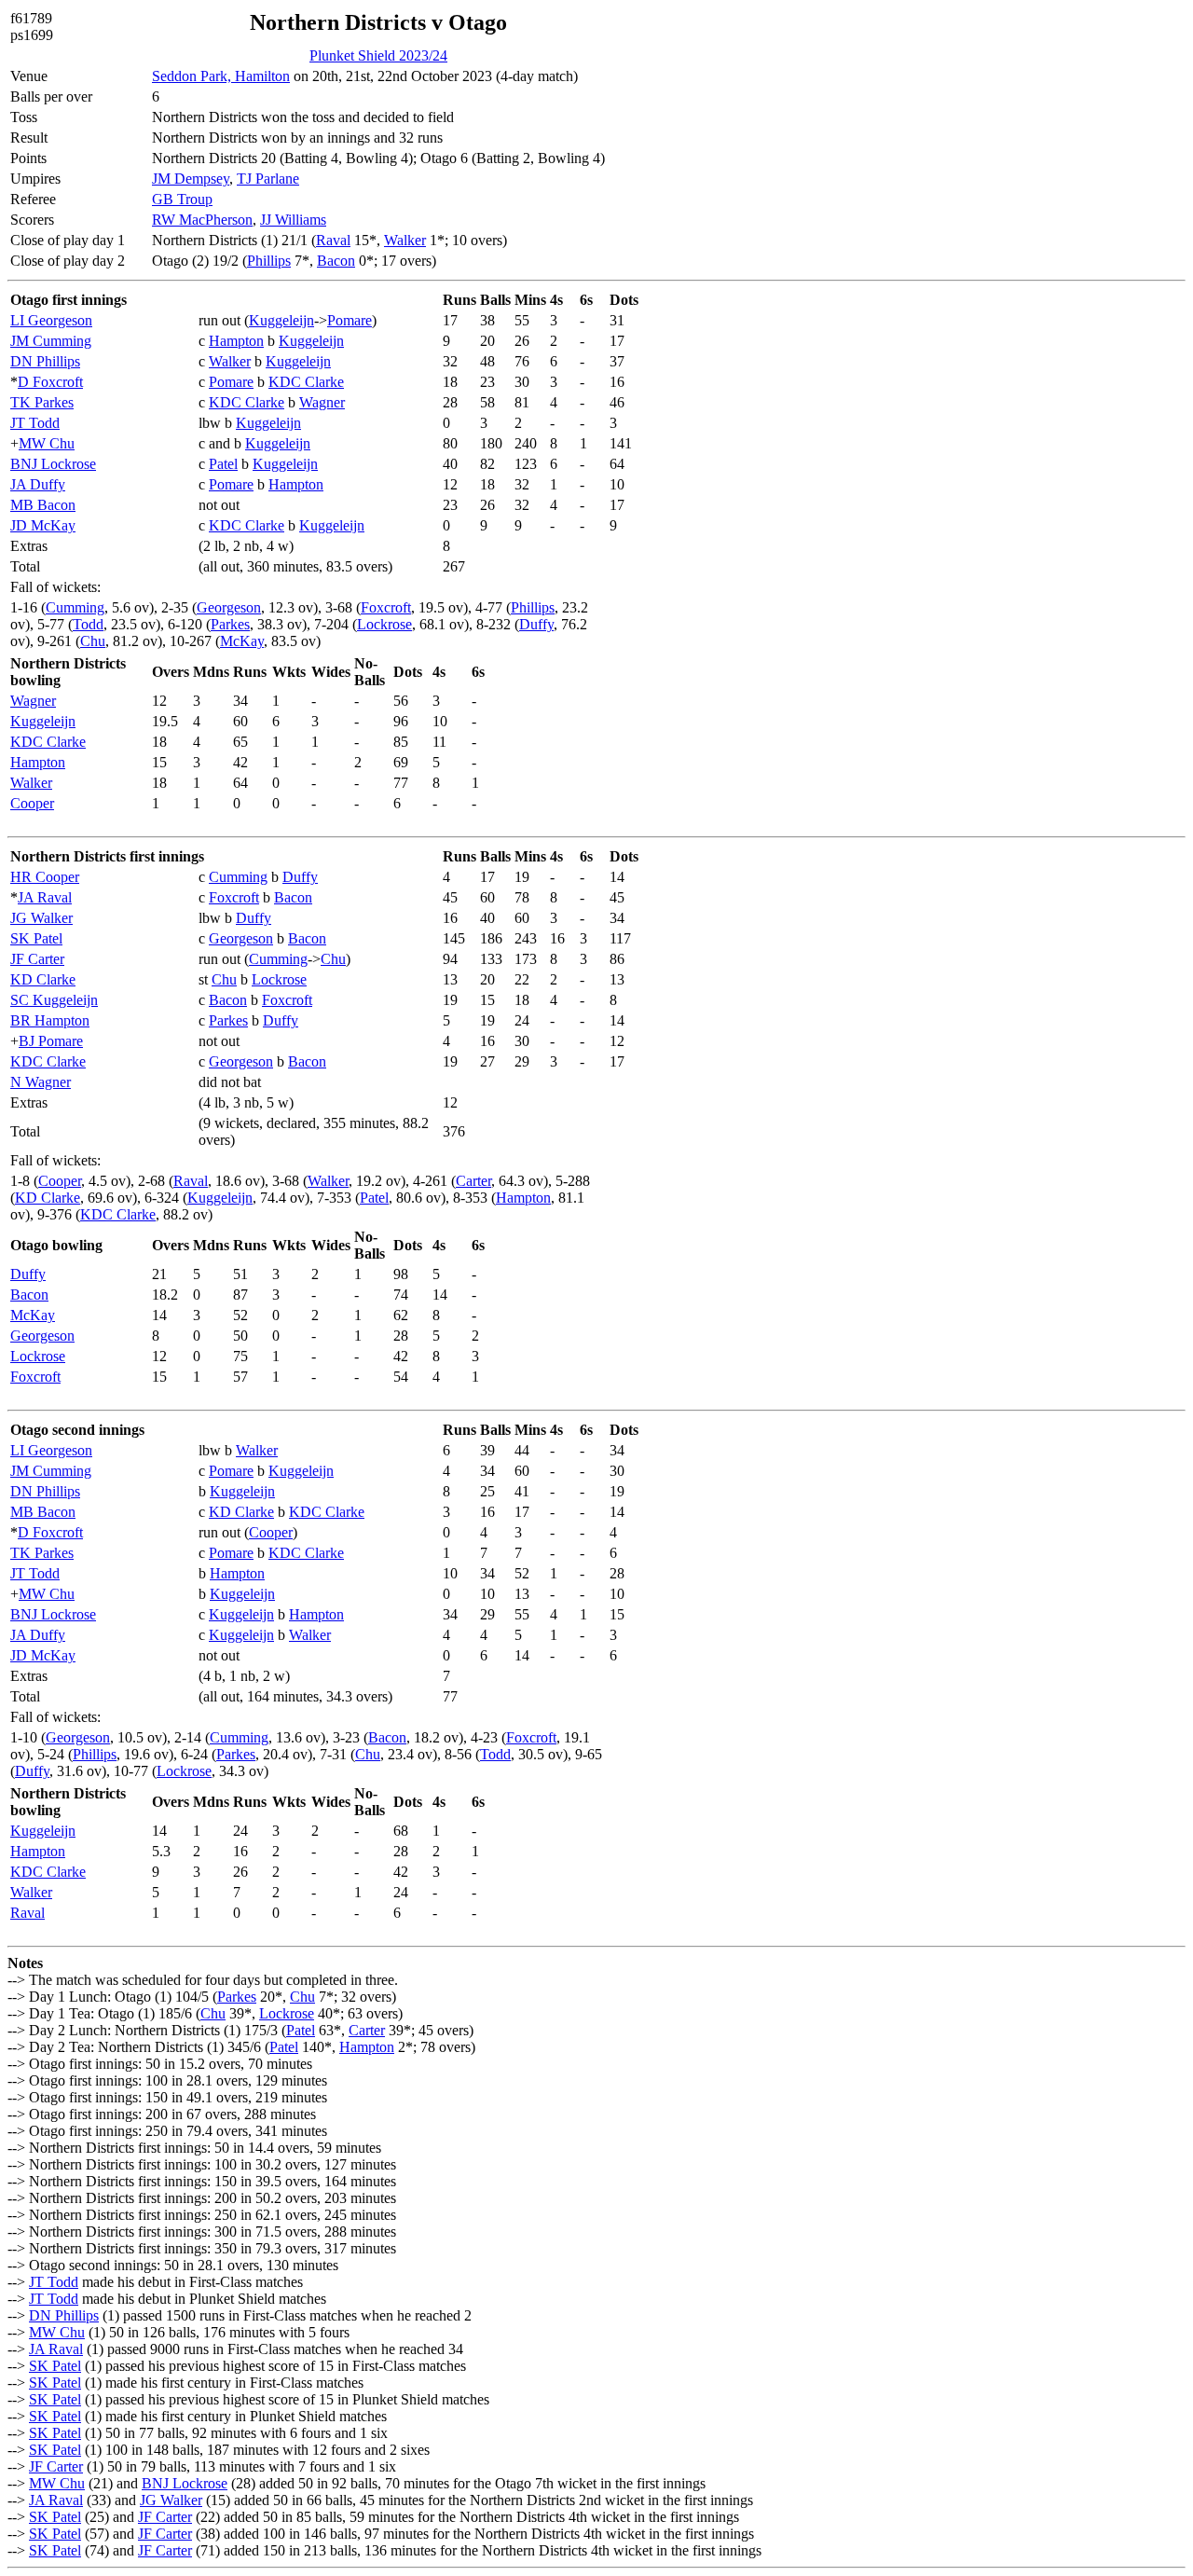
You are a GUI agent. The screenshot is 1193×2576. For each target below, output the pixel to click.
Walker (405, 240)
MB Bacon (43, 505)
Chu (93, 641)
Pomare (350, 320)
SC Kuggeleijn (54, 1000)
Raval (333, 240)
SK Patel (36, 938)
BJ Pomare (51, 1041)
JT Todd (35, 423)
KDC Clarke (306, 382)
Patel (223, 464)
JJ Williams (293, 220)
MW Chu (47, 443)
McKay (242, 641)
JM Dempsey (191, 179)
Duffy (536, 624)
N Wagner (41, 1082)
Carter (473, 1181)
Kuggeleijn (281, 320)
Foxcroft (386, 607)
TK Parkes (42, 402)
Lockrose (384, 624)
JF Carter (37, 959)
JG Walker (41, 918)
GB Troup (182, 199)
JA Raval (45, 897)
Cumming (75, 607)
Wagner (322, 402)
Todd (88, 624)
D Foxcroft (50, 382)
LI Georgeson (51, 320)
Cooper (32, 803)
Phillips (269, 261)
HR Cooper (45, 877)
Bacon (336, 261)
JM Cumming (51, 341)
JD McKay (43, 525)
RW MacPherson (202, 220)
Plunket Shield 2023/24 (378, 55)
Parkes (230, 624)
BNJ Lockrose (53, 464)
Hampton (236, 341)
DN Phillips (45, 361)
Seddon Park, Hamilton (221, 76)
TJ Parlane (268, 179)
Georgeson (229, 607)
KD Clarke (43, 979)
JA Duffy (38, 484)
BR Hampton (50, 1020)
